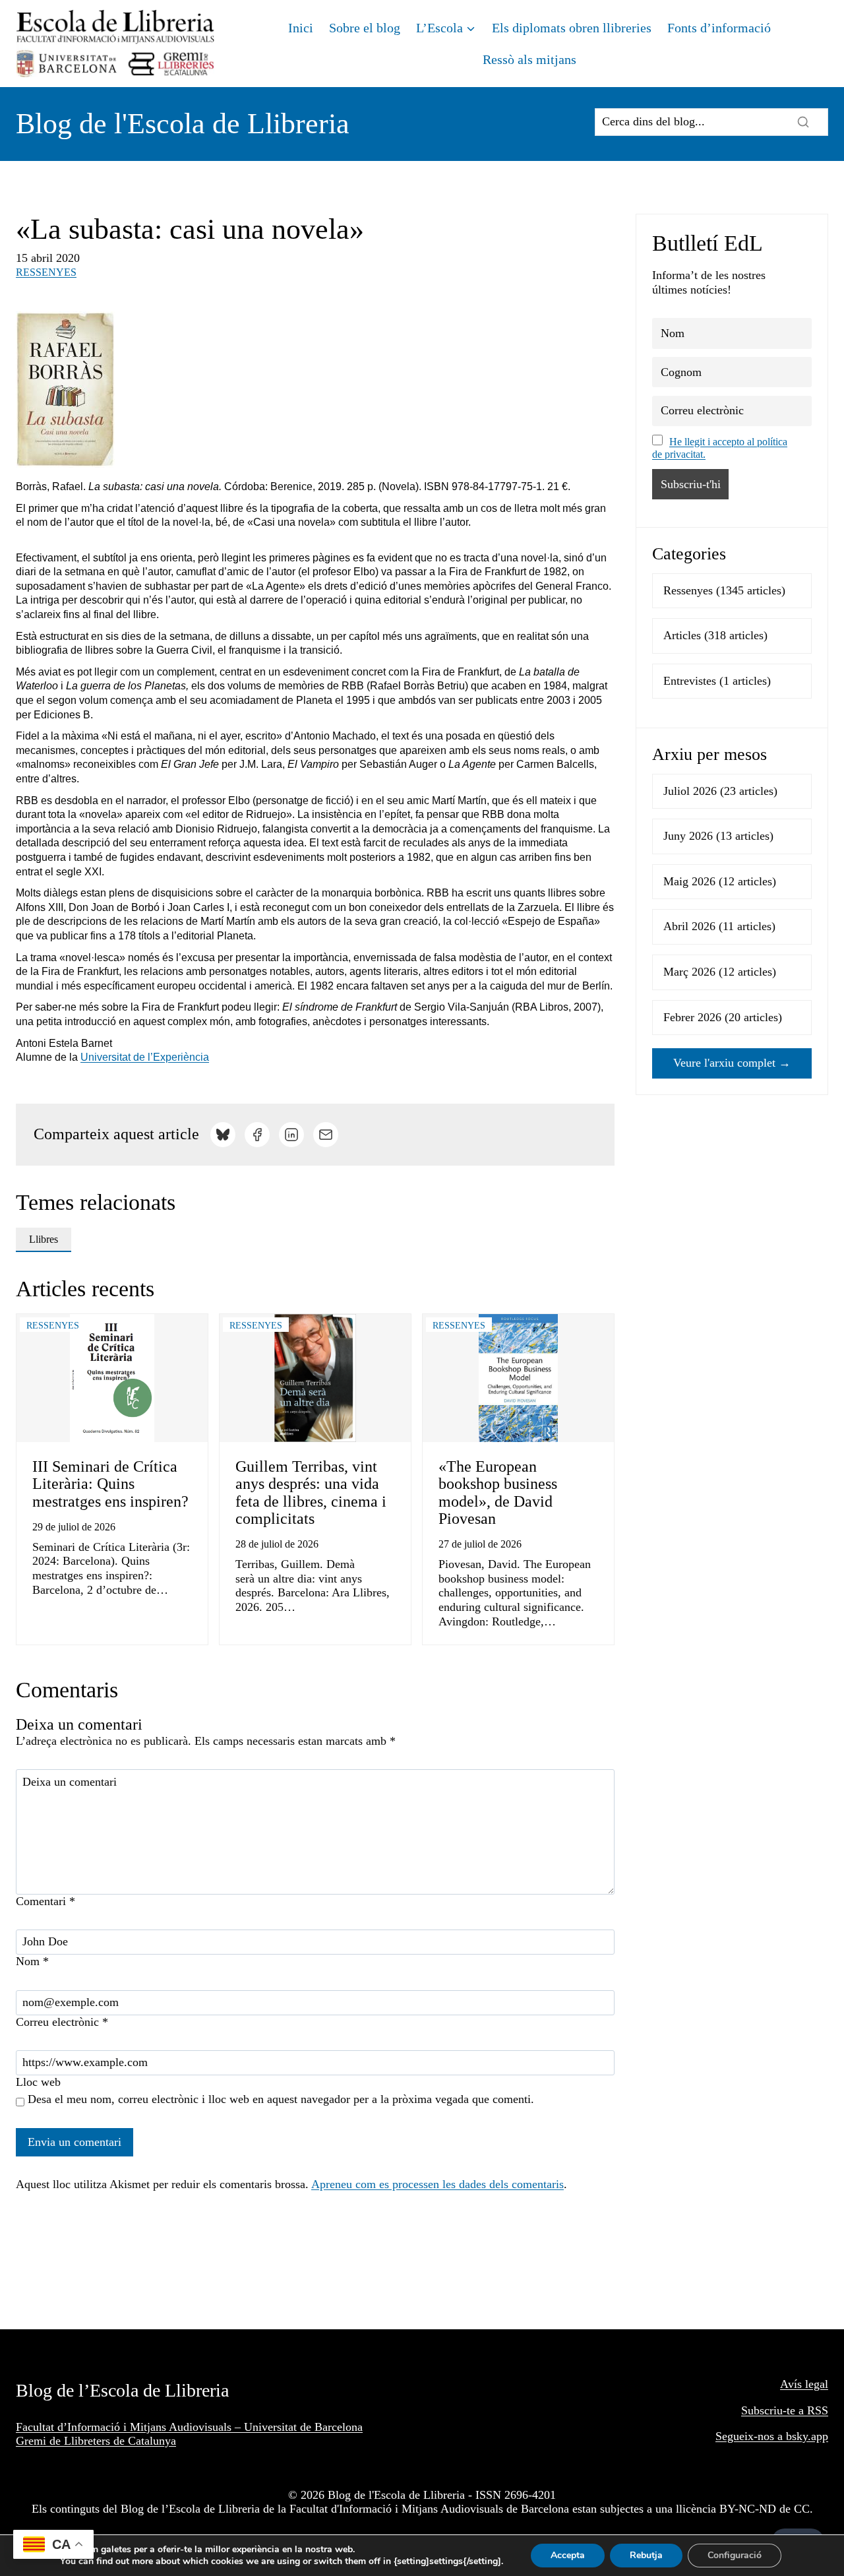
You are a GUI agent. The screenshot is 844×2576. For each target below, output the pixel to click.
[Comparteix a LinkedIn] (291, 1135)
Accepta (568, 2555)
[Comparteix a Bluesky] (223, 1135)
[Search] (803, 122)
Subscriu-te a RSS (785, 2410)
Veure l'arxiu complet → (732, 1063)
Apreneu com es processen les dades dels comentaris (437, 2184)
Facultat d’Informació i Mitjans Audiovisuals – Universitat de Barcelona (189, 2427)
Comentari (45, 1901)
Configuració (735, 2555)
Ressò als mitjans (529, 59)
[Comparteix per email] (326, 1135)
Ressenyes (46, 272)
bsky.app (807, 2436)
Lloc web (38, 2082)
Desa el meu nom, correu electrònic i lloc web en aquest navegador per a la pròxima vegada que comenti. (281, 2099)
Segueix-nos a (751, 2436)
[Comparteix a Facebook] (257, 1135)
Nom (32, 1961)
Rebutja (646, 2555)
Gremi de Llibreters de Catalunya (96, 2441)
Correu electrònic (62, 2022)
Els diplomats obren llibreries (572, 28)
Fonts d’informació (719, 28)
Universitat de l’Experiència (145, 1057)
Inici (301, 28)
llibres (44, 1239)
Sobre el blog (365, 28)
